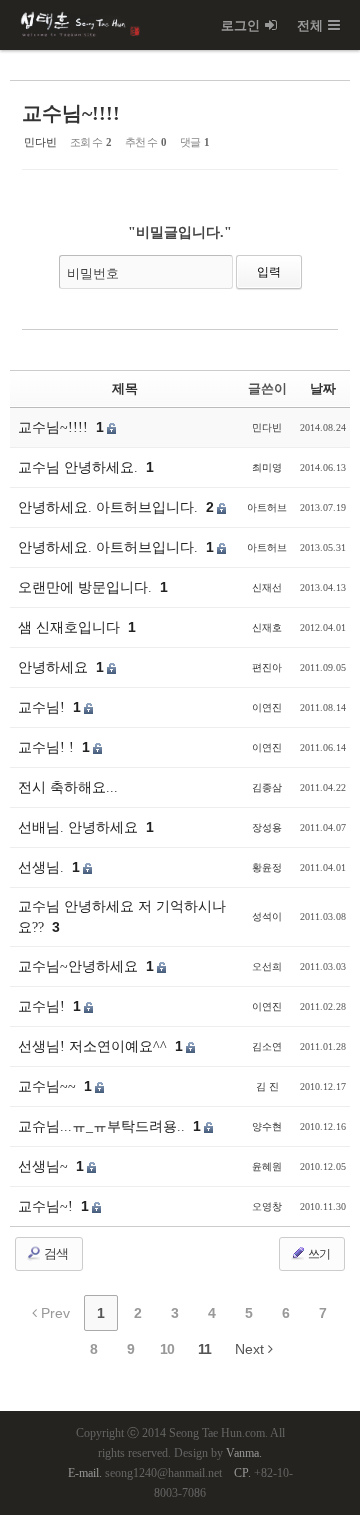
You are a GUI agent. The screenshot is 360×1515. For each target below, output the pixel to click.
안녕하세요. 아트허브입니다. (110, 507)
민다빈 (40, 142)
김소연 (267, 1046)
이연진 (267, 707)
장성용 (267, 827)
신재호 (267, 627)
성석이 (267, 916)
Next (251, 1349)
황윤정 (267, 867)
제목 (125, 388)
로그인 (240, 25)
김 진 (267, 1086)
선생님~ (45, 1166)
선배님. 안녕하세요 (80, 827)
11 (204, 1349)
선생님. (43, 867)
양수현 (267, 1126)
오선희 (267, 966)
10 (167, 1349)
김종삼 (267, 787)
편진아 (267, 667)
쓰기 (318, 1254)
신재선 (267, 587)
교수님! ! (48, 747)
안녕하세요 (55, 667)
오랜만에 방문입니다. (87, 587)
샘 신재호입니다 (71, 627)
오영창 (267, 1206)
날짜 (323, 388)
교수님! (43, 707)
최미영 (267, 467)
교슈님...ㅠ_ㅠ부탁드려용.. (103, 1126)
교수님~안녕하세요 (80, 966)
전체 (310, 25)
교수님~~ (49, 1086)
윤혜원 (267, 1166)
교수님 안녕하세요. (80, 467)
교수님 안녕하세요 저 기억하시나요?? (122, 917)
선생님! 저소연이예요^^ (94, 1046)
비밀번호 (93, 273)
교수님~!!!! (71, 113)
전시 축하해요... (68, 787)
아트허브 (267, 507)
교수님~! (47, 1206)
